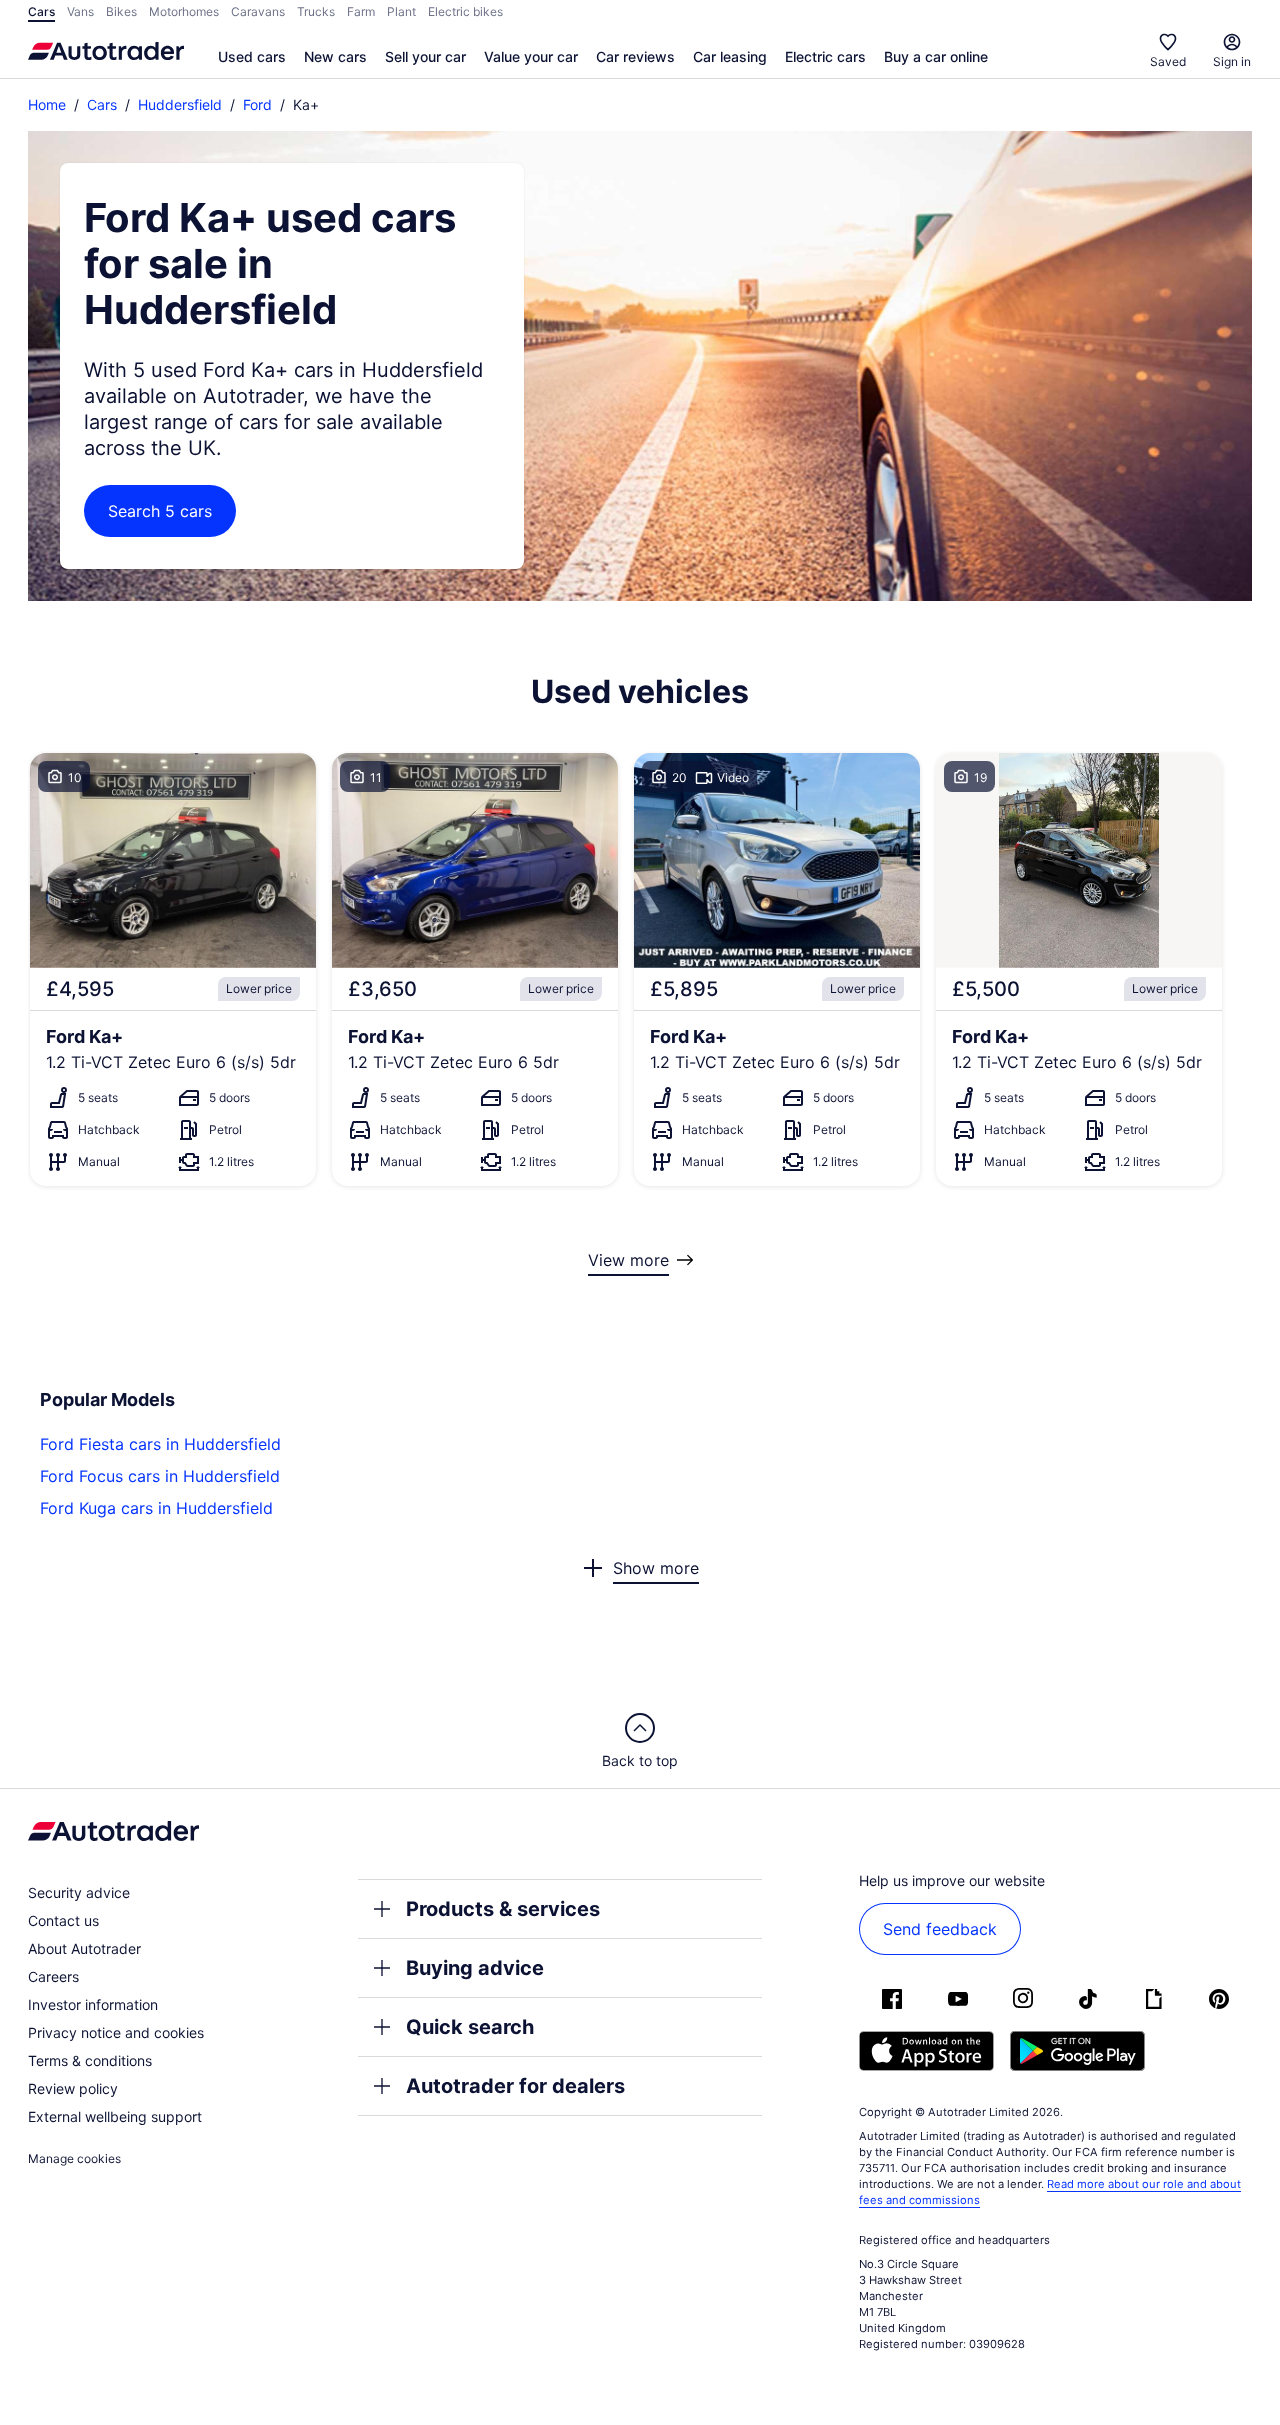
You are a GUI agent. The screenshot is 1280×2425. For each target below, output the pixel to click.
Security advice (79, 1892)
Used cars (252, 56)
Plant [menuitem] (401, 11)
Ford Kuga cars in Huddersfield (156, 1508)
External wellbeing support (115, 2116)
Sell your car (425, 56)
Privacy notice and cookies (116, 2032)
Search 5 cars (160, 511)
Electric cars (825, 56)
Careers (53, 1976)
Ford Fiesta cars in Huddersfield (160, 1444)
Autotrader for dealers (515, 2086)
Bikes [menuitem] (121, 11)
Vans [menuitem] (80, 11)
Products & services (503, 1909)
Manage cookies (74, 2158)
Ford (257, 104)
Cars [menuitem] (41, 11)
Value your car (531, 56)
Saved (1168, 61)
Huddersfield (180, 104)
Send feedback (940, 1929)
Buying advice (475, 1968)
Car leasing (730, 56)
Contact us (63, 1920)
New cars (335, 56)
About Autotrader (84, 1948)
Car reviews (635, 56)
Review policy (73, 2088)
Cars (102, 104)
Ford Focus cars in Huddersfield (160, 1476)
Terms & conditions (90, 2060)
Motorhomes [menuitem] (184, 11)
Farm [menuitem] (361, 11)
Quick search (470, 2027)
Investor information (93, 2004)
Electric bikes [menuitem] (465, 11)
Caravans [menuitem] (258, 11)
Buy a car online (936, 56)
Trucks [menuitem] (316, 11)
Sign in (1232, 61)
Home (47, 104)
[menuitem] (252, 58)
